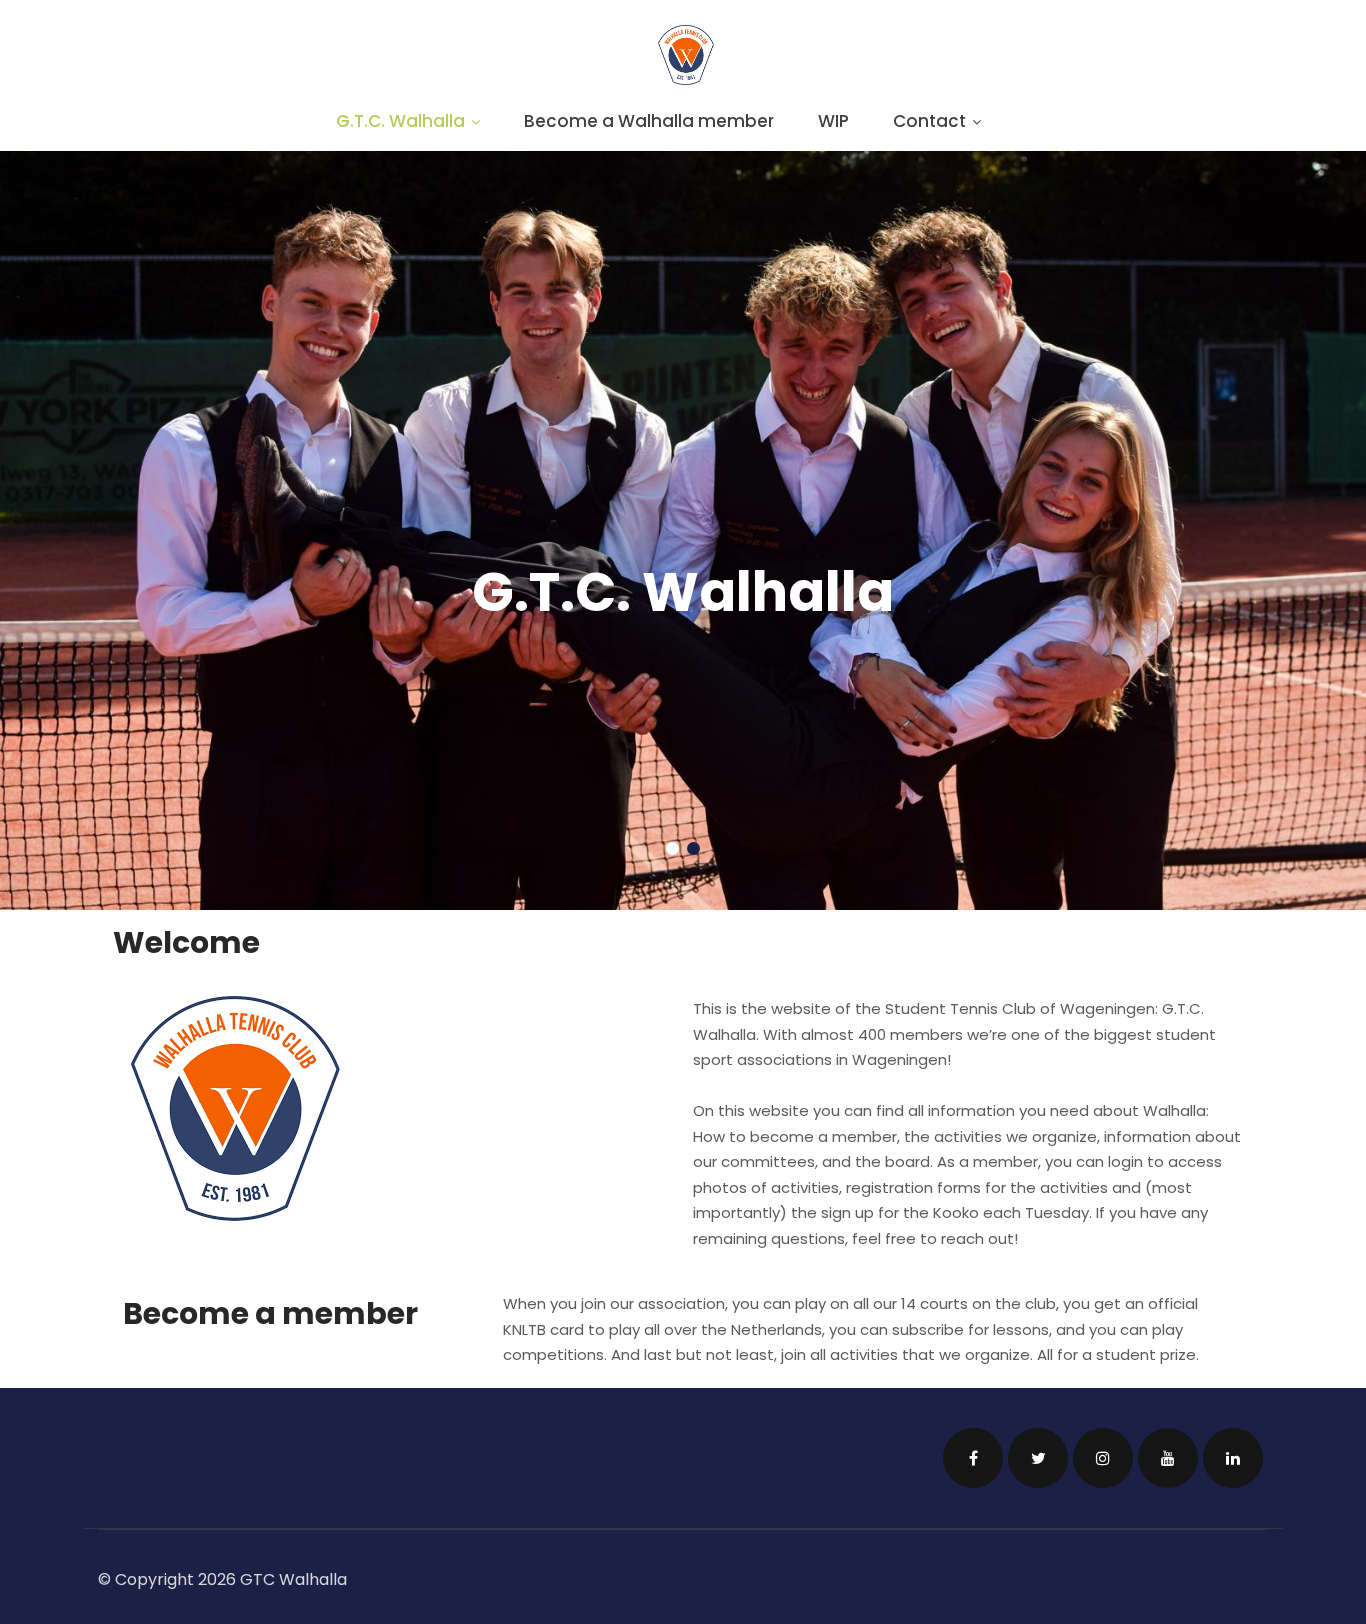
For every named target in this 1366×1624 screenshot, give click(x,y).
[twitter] (1038, 1458)
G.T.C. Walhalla (400, 121)
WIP (833, 121)
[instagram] (1103, 1458)
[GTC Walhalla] (686, 79)
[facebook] (973, 1458)
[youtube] (1168, 1458)
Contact (929, 121)
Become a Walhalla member (649, 121)
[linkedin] (1233, 1458)
